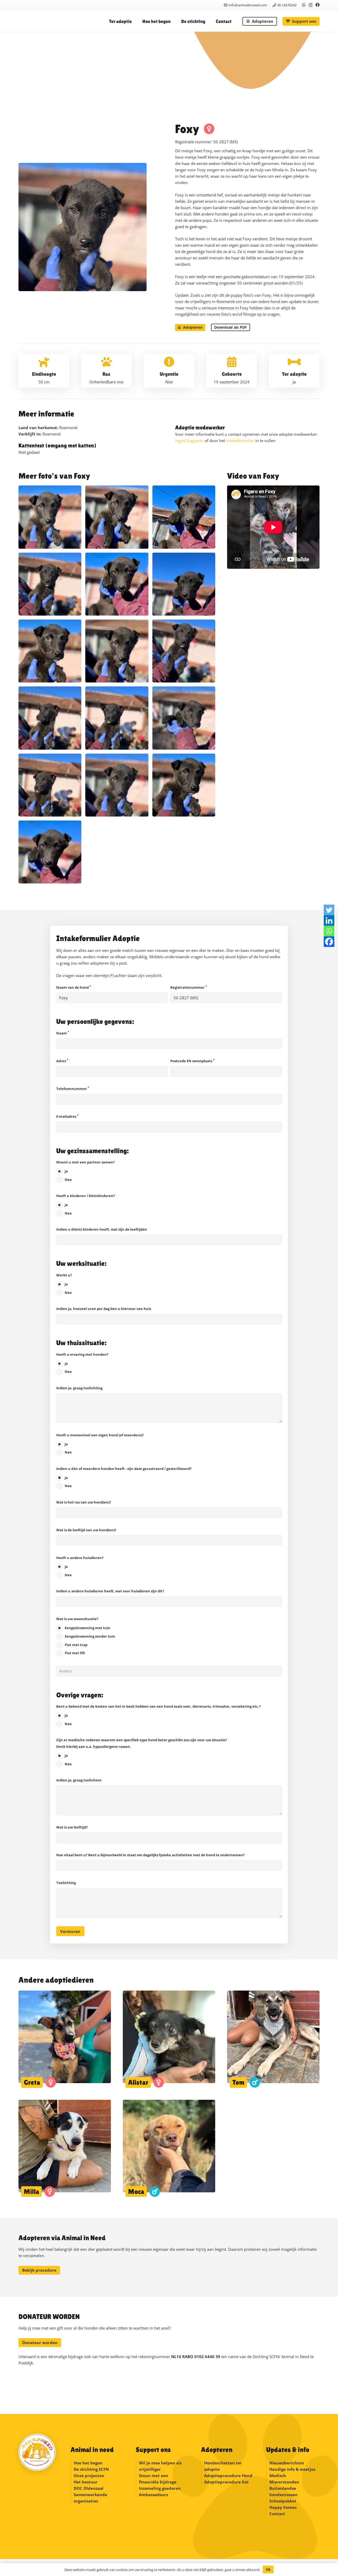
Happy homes (283, 2507)
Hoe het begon (88, 2463)
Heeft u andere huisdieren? (80, 1566)
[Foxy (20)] (50, 651)
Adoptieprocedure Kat (226, 2482)
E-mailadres (67, 1116)
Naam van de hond (74, 987)
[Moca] (169, 2148)
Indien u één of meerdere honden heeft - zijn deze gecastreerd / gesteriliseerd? (124, 1477)
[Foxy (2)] (184, 651)
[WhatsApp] (304, 5)
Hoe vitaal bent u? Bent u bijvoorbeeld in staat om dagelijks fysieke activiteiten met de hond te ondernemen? (150, 1855)
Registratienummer (189, 987)
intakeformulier (240, 441)
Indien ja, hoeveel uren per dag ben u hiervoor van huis (104, 1309)
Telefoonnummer (73, 1089)
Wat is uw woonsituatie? (86, 1636)
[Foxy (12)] (50, 852)
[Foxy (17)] (117, 517)
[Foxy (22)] (184, 584)
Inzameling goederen (160, 2488)
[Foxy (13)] (50, 718)
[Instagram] (311, 5)
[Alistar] (169, 2039)
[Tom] (273, 2039)
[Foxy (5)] (117, 785)
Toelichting (66, 1883)
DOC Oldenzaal (89, 2488)
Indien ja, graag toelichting (79, 1388)
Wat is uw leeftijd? (72, 1827)
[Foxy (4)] (184, 517)
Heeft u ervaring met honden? (82, 1363)
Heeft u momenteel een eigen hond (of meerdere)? (100, 1444)
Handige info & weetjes (292, 2469)
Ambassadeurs (153, 2495)
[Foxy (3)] (184, 785)
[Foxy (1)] (117, 584)
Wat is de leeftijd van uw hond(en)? (86, 1530)
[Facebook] (318, 5)
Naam (63, 1033)
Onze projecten (89, 2476)
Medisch (278, 2476)
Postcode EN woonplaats (192, 1061)
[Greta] (65, 2039)
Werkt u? (64, 1284)
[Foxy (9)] (50, 517)
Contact (277, 2514)
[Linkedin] (329, 920)
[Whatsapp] (329, 931)
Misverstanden (284, 2482)
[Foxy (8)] (184, 718)
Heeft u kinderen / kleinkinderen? (86, 1204)
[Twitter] (329, 910)
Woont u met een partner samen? (85, 1171)
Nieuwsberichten (287, 2463)
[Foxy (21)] (50, 584)
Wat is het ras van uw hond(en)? (84, 1502)
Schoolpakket (283, 2501)
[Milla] (65, 2148)
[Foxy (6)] (50, 785)
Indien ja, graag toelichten (79, 1780)
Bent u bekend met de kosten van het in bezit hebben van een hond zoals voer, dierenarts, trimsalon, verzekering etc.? (158, 1715)
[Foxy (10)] (117, 718)
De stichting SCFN (91, 2469)
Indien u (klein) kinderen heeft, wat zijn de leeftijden (102, 1229)
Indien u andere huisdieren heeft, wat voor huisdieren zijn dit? (110, 1591)
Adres (62, 1061)
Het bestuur (86, 2482)
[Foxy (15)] (117, 651)
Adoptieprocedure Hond (228, 2476)
